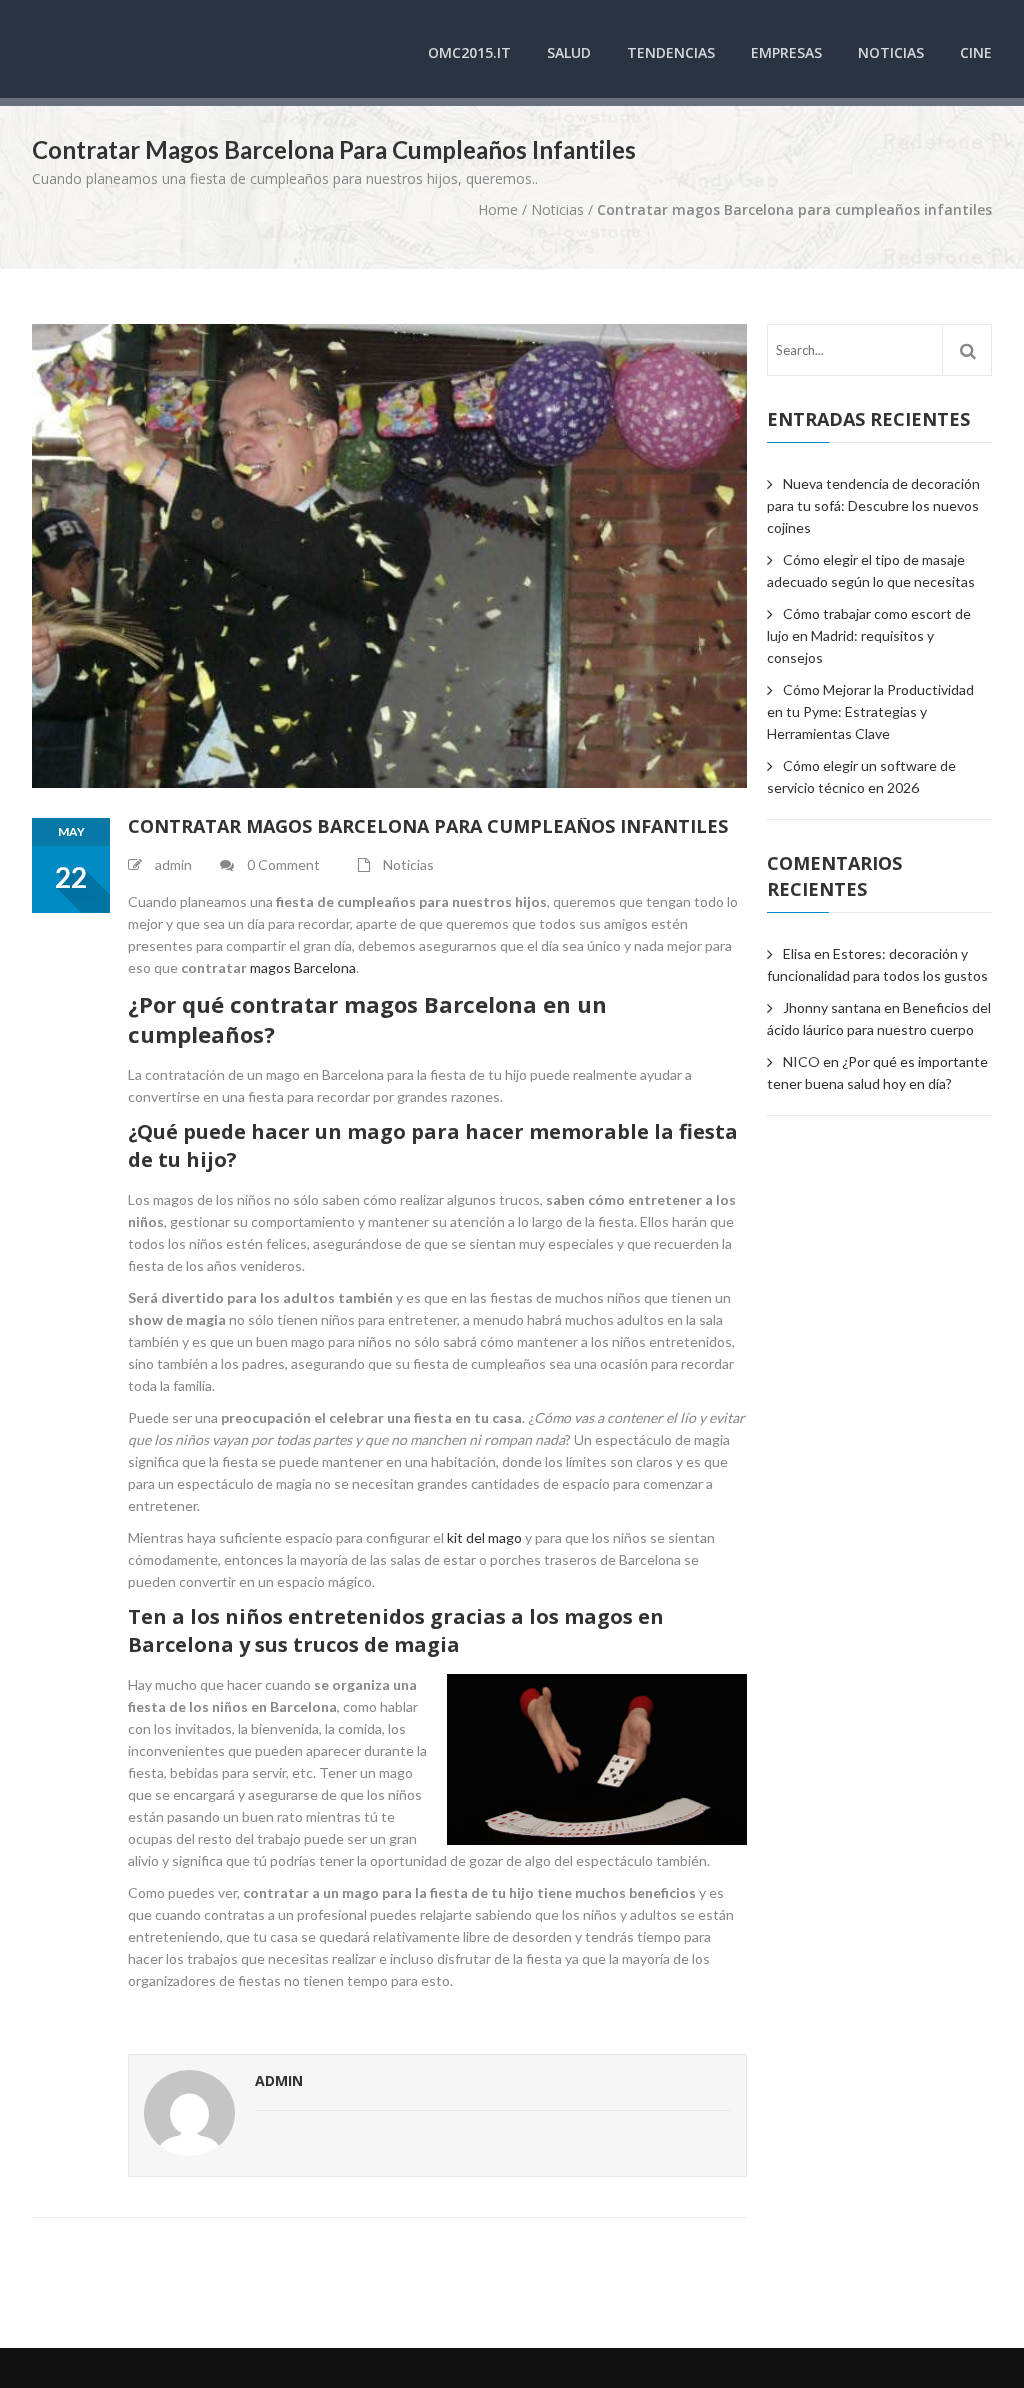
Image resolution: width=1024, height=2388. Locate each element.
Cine (976, 52)
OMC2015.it (469, 52)
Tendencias (671, 52)
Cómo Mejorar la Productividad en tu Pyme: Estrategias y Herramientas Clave (870, 711)
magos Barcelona (303, 967)
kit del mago (484, 1537)
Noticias (891, 52)
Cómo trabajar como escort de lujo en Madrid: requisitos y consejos (869, 635)
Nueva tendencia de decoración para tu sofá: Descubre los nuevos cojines (873, 505)
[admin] (189, 2115)
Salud (569, 52)
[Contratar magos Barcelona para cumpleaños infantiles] (389, 556)
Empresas (786, 52)
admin (279, 2080)
